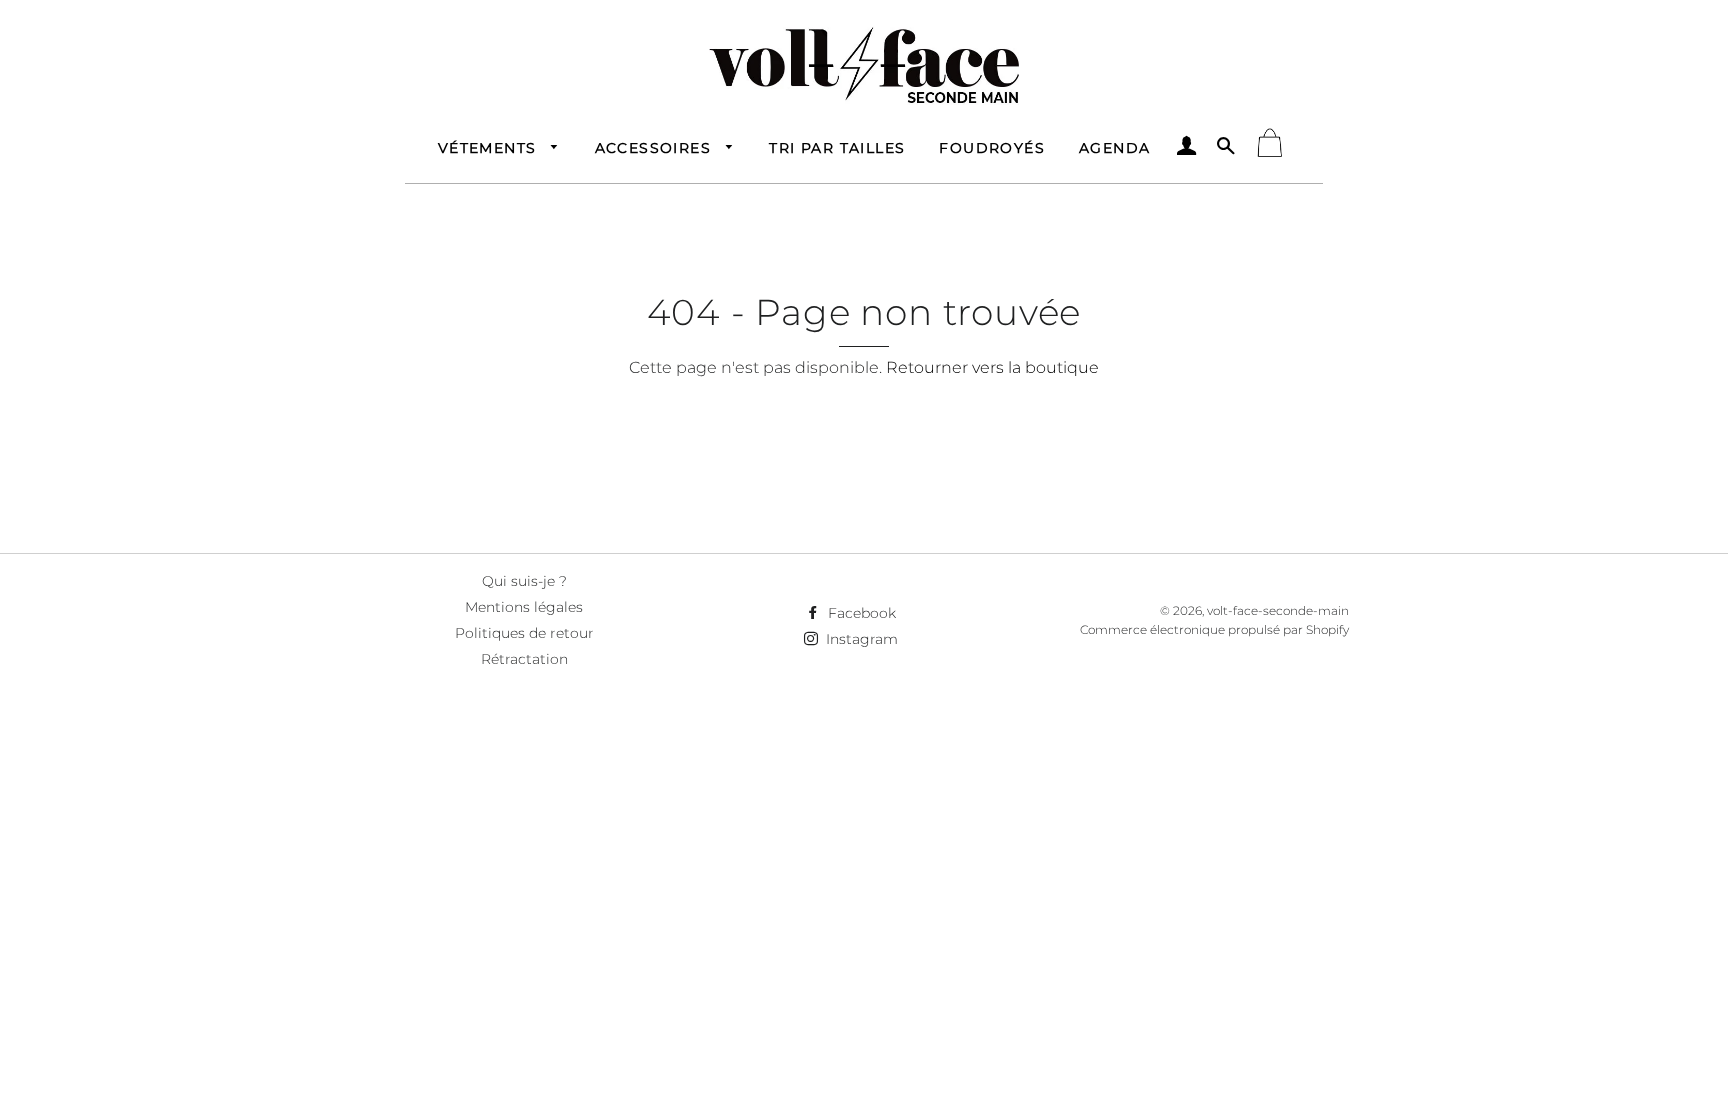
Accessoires (656, 148)
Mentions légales (524, 607)
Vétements (490, 148)
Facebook (860, 613)
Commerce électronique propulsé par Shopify (1214, 629)
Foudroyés (992, 148)
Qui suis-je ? (524, 581)
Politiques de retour (524, 633)
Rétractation (524, 659)
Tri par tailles (837, 148)
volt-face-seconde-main (1278, 610)
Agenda (1114, 148)
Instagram (860, 639)
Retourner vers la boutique (992, 367)
